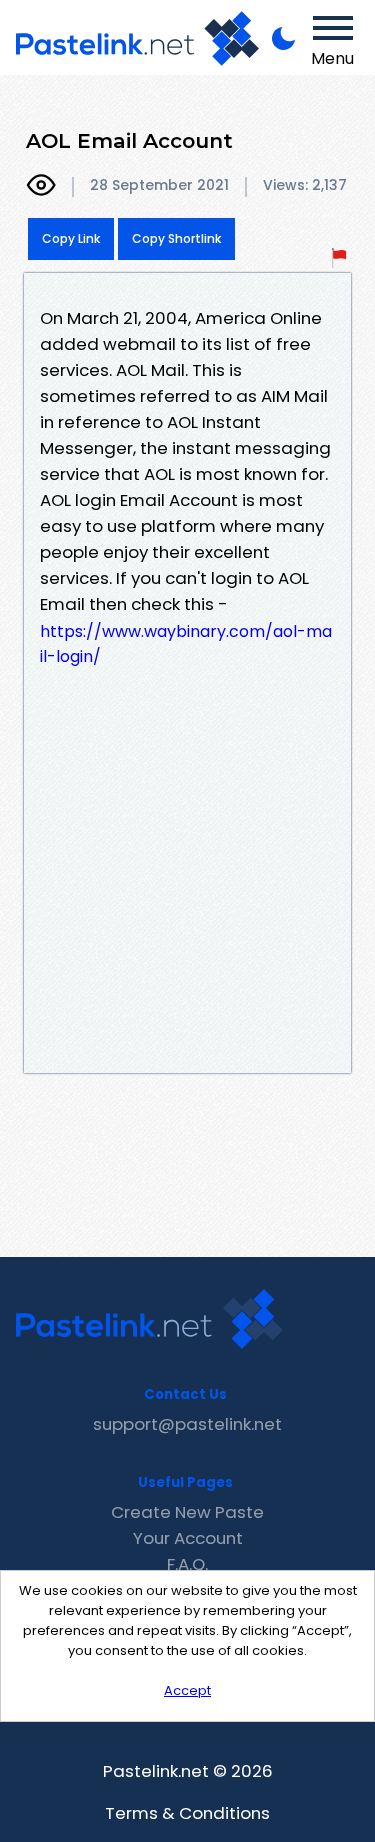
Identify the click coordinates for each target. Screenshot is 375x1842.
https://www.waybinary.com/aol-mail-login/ (186, 644)
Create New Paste (187, 1512)
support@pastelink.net (187, 1424)
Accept (187, 1690)
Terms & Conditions (187, 1813)
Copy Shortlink (176, 238)
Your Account (188, 1538)
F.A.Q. (187, 1564)
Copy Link (71, 238)
